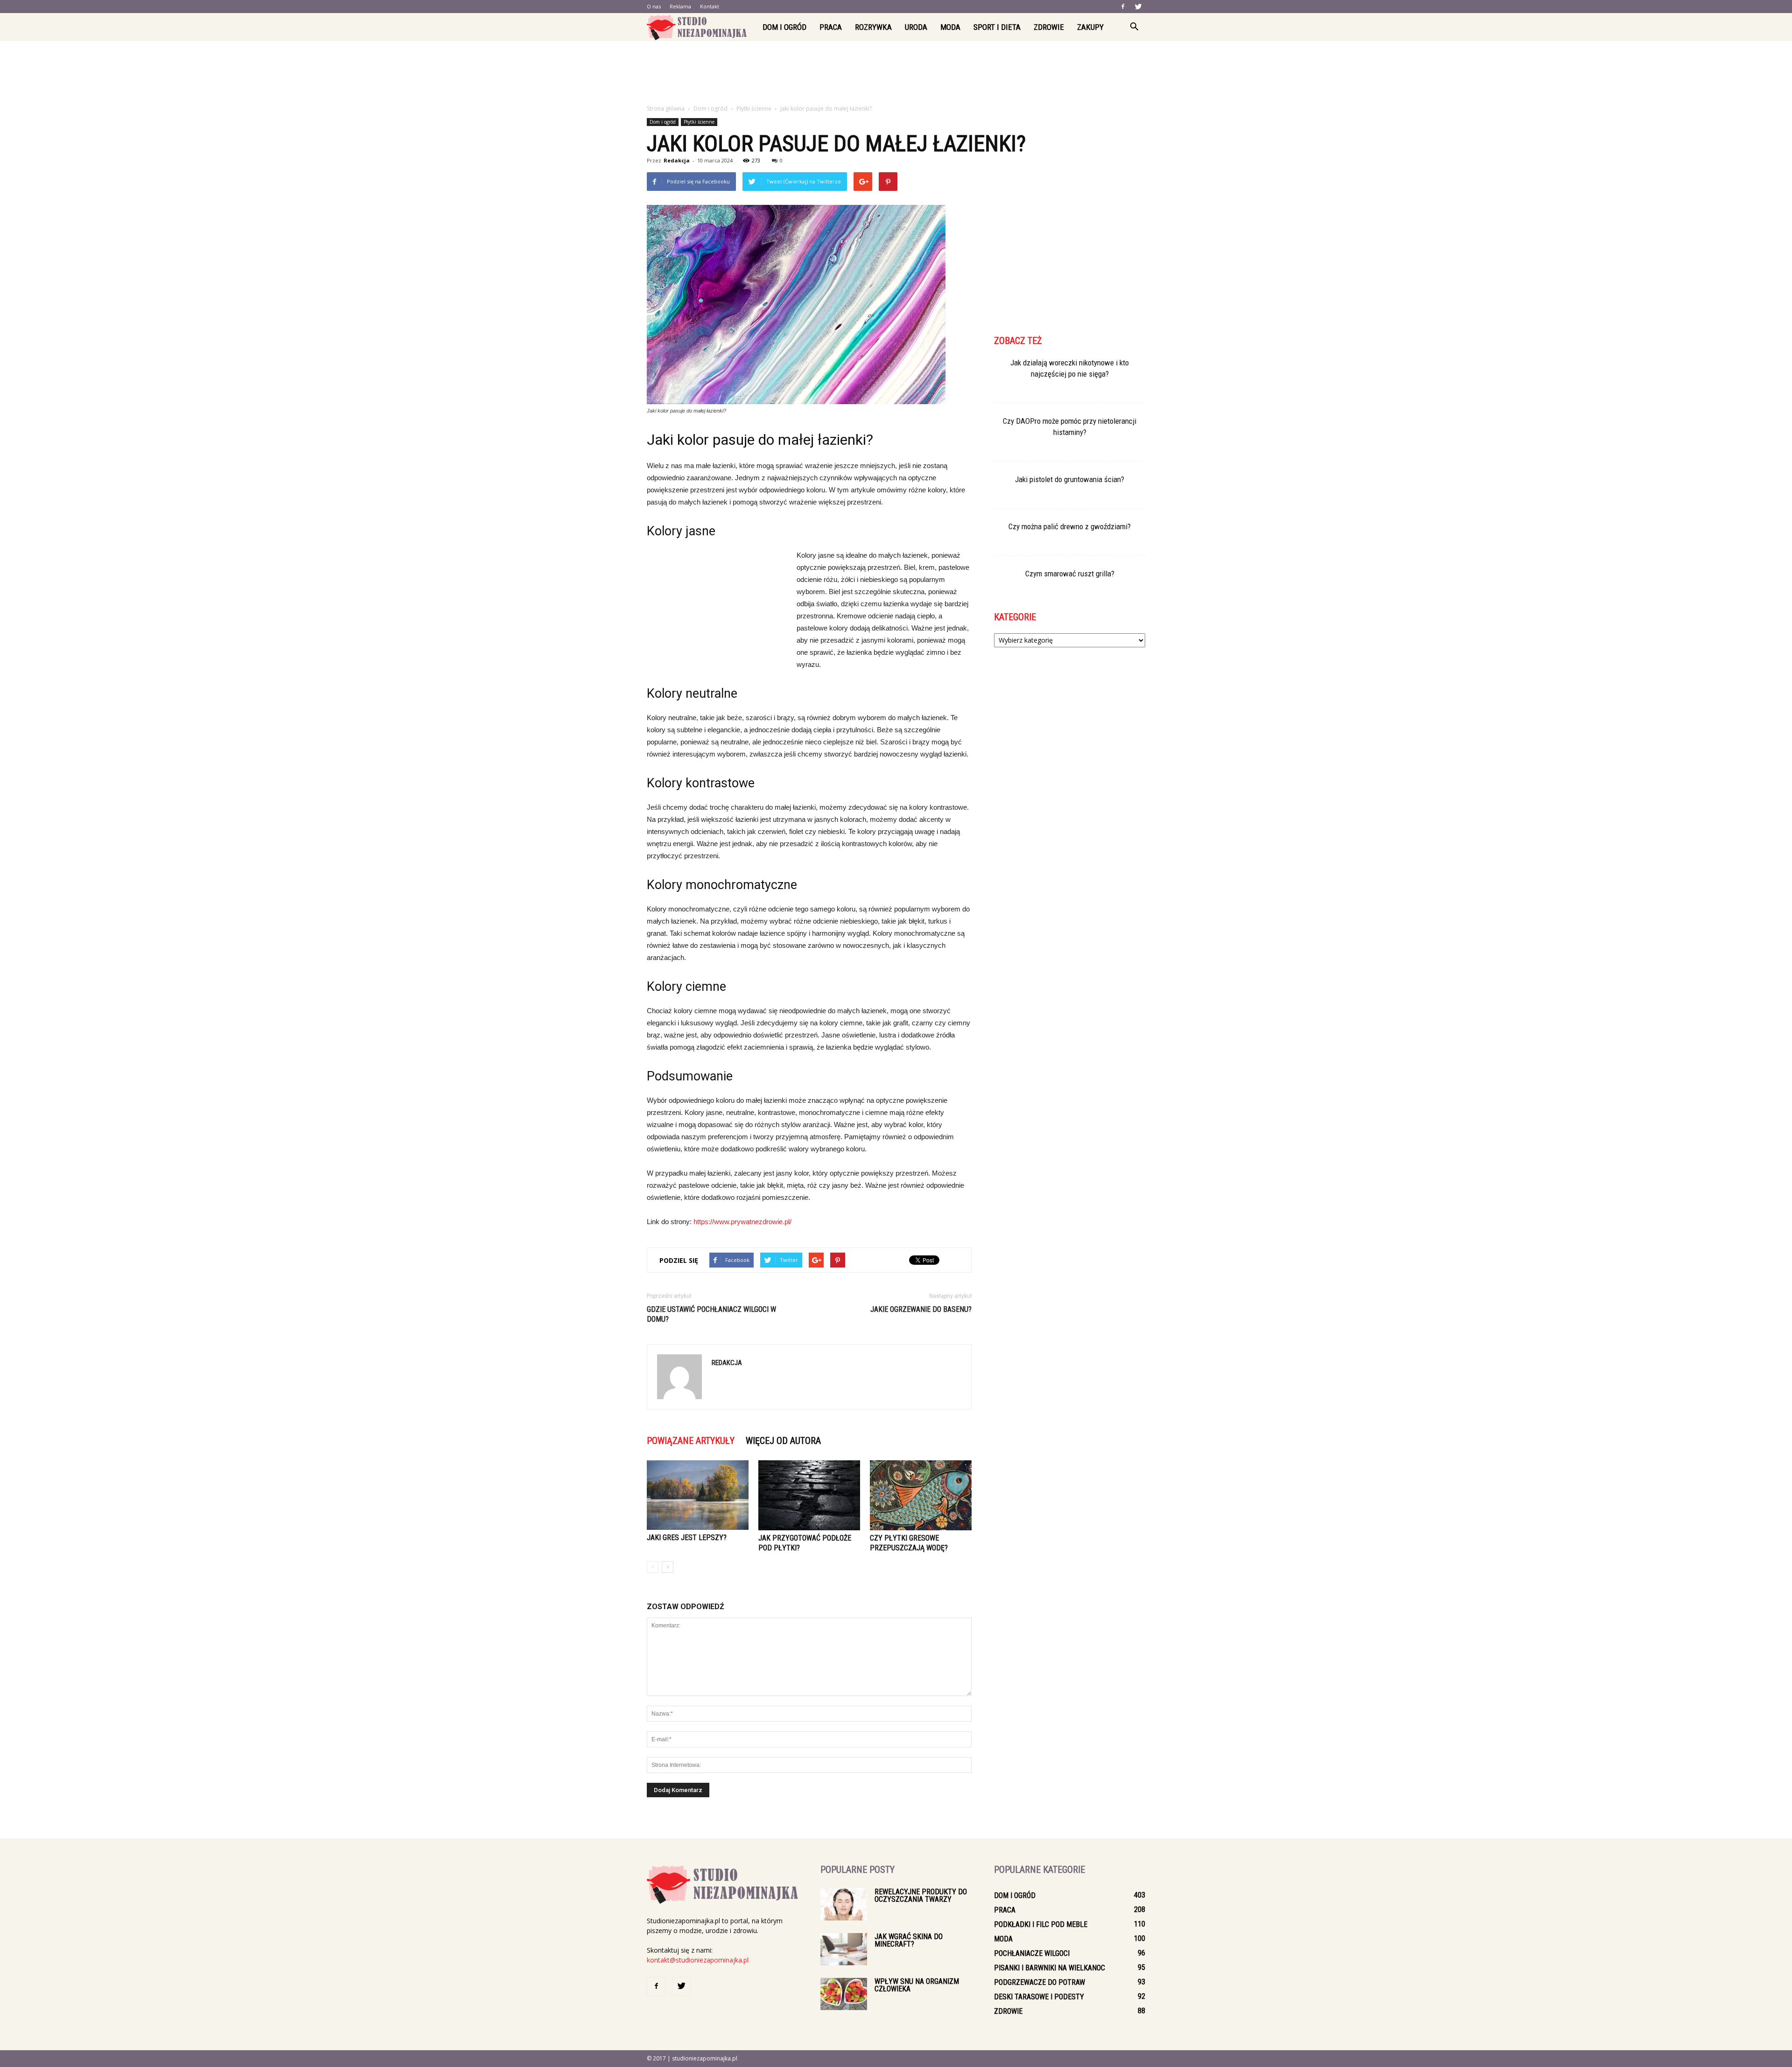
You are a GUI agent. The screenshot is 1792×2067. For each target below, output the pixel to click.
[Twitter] (1138, 7)
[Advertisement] (896, 73)
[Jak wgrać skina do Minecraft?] (844, 1949)
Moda (950, 27)
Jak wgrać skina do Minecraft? (909, 1940)
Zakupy (1090, 27)
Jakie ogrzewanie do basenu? (921, 1309)
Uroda (916, 27)
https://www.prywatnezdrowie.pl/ (742, 1222)
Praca (831, 27)
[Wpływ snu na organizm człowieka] (844, 1994)
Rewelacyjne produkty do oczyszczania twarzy (921, 1895)
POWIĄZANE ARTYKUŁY (691, 1441)
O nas (654, 6)
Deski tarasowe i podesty (1039, 1997)
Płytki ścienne (699, 122)
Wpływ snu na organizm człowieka (917, 1985)
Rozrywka (873, 27)
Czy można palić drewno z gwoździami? (1070, 526)
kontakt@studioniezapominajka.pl (698, 1960)
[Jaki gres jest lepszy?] (698, 1495)
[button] (1134, 27)
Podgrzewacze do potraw (1039, 1982)
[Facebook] (1123, 7)
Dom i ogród (784, 27)
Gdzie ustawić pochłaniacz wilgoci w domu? (711, 1314)
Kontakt (710, 6)
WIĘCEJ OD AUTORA (783, 1441)
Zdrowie (1049, 27)
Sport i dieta (997, 27)
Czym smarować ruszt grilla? (1070, 574)
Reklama (680, 6)
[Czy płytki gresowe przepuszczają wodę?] (921, 1495)
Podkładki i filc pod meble (1041, 1924)
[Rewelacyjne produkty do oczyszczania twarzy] (844, 1904)
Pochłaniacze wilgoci (1032, 1953)
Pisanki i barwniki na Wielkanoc (1050, 1968)
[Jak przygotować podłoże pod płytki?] (809, 1495)
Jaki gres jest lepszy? (687, 1538)
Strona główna (666, 109)
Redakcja (677, 160)
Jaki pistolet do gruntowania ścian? (1070, 479)
